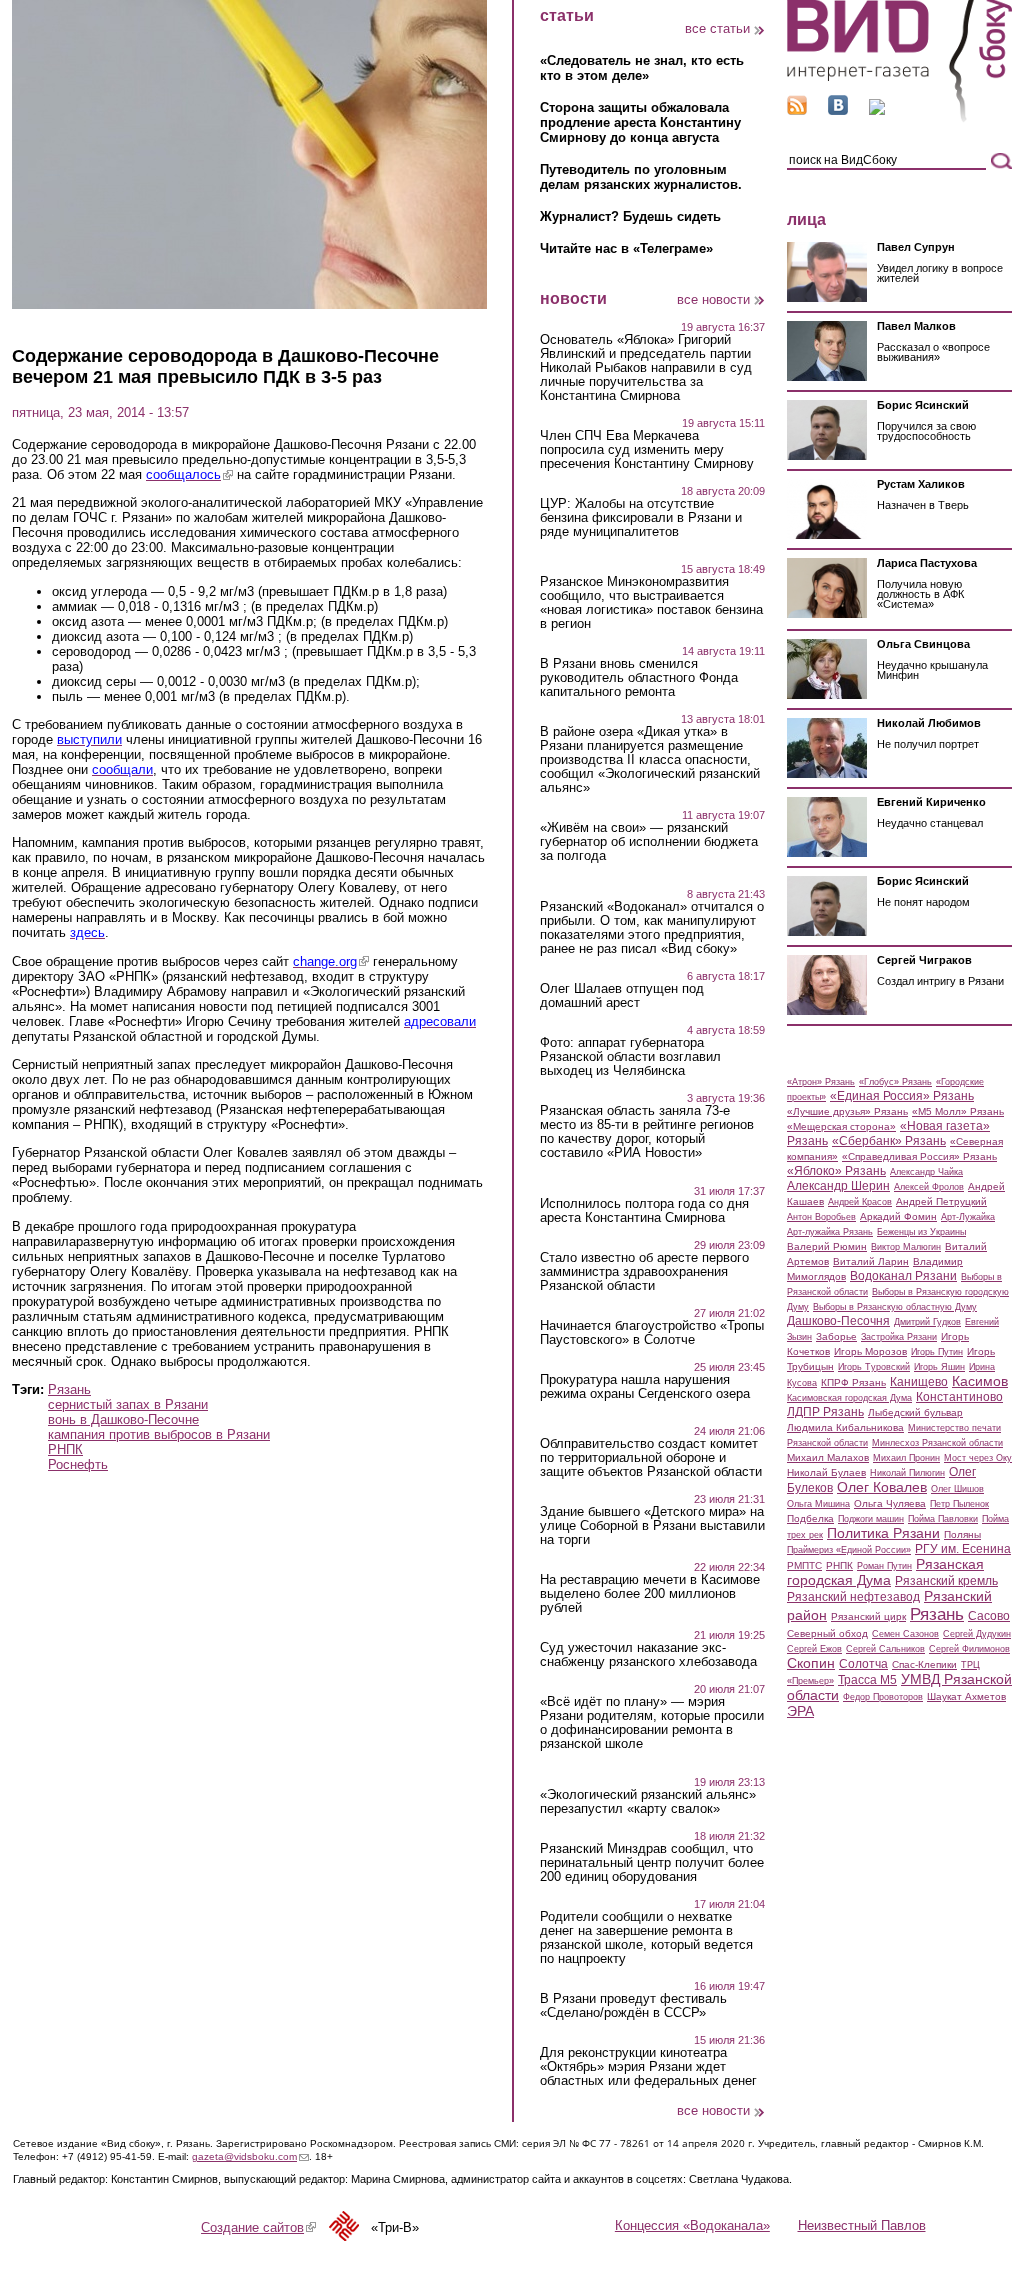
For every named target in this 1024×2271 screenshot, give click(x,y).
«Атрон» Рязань (821, 1082)
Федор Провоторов (883, 1697)
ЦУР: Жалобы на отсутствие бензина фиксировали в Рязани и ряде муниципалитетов (641, 518)
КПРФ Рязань (853, 1382)
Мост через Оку (978, 1458)
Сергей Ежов (814, 1649)
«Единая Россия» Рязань (902, 1096)
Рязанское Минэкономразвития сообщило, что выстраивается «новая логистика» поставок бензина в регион (651, 603)
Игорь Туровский (874, 1367)
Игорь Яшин (939, 1367)
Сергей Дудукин (977, 1634)
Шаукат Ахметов (966, 1696)
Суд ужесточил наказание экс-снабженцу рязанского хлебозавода (648, 1655)
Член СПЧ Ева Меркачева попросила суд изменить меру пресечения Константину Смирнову (647, 450)
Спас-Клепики (924, 1664)
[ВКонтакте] (838, 110)
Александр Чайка (926, 1172)
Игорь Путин (937, 1352)
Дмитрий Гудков (927, 1322)
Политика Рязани (883, 1533)
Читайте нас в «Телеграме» (626, 248)
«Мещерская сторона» (841, 1126)
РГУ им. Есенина (963, 1549)
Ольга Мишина (818, 1504)
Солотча (863, 1664)
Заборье (836, 1336)
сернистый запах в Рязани (128, 1404)
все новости (713, 299)
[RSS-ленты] (797, 110)
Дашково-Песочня (838, 1321)
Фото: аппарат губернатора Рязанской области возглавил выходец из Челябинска (630, 1057)
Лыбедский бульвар (915, 1412)
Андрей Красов (860, 1202)
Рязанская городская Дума (885, 1572)
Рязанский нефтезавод (853, 1597)
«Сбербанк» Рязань (889, 1141)
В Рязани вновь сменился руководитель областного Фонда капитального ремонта (639, 678)
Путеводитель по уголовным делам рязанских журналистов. (641, 177)
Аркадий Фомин (898, 1216)
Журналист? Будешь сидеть (630, 216)
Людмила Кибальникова (845, 1427)
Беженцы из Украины (921, 1232)
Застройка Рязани (899, 1337)
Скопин (811, 1663)
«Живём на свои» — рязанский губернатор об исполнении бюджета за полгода (649, 842)
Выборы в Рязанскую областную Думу (895, 1307)
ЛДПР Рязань (825, 1412)
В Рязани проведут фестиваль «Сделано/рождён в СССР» (633, 2006)
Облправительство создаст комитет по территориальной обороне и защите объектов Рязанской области (651, 1458)
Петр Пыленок (959, 1504)
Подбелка (810, 1518)
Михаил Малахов (828, 1457)
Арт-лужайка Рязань (830, 1232)
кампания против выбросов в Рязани (159, 1434)
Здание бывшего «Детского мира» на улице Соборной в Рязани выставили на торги (652, 1526)
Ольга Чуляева (890, 1503)
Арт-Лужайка (968, 1217)
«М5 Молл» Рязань (958, 1111)
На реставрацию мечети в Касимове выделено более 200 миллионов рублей (650, 1594)
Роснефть (78, 1464)
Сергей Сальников (885, 1649)
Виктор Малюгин (906, 1247)
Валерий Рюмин (827, 1246)
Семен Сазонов (905, 1634)
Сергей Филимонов (969, 1649)
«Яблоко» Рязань (836, 1171)
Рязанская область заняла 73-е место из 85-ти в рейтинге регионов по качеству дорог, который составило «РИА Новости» (647, 1132)
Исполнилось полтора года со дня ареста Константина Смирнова (644, 1211)
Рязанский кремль (946, 1581)
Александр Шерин (838, 1186)
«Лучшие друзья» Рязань (847, 1111)
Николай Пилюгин (907, 1473)
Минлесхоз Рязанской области (937, 1443)
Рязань (69, 1389)
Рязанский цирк (868, 1616)
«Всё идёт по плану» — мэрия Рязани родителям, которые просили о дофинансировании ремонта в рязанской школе (652, 1723)
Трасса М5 (867, 1680)
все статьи (717, 28)
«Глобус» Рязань (895, 1082)
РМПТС (804, 1565)
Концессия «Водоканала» (692, 2225)
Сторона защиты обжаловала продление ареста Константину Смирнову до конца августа (640, 122)
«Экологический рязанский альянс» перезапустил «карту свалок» (648, 1802)
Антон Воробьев (821, 1217)
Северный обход (827, 1633)
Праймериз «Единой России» (849, 1550)
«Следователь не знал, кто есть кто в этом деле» (642, 68)
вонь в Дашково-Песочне (123, 1419)
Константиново (959, 1397)
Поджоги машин (871, 1519)
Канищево (919, 1382)
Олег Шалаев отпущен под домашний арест (622, 996)
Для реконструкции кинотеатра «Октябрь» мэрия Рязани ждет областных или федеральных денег (648, 2067)
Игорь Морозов (870, 1351)
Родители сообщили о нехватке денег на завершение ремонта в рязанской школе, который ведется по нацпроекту (646, 1938)
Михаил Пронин (906, 1458)
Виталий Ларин (871, 1261)
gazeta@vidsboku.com (250, 2156)
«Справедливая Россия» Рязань (919, 1156)
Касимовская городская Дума (849, 1398)
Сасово (989, 1616)
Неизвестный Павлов (862, 2225)
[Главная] (899, 118)
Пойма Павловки (943, 1519)
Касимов (980, 1381)
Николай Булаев (826, 1472)
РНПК (65, 1449)
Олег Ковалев (882, 1487)
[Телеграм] (877, 110)
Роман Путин (884, 1566)
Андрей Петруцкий (941, 1201)
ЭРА (800, 1711)
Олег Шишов (957, 1489)
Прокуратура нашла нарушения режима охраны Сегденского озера (645, 1387)
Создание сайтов (258, 2227)
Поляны (962, 1534)
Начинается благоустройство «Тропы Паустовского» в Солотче (652, 1333)
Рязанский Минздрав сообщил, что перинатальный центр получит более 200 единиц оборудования (652, 1863)
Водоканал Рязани (903, 1276)
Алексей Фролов (929, 1187)
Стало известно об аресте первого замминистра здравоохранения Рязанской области (644, 1272)
